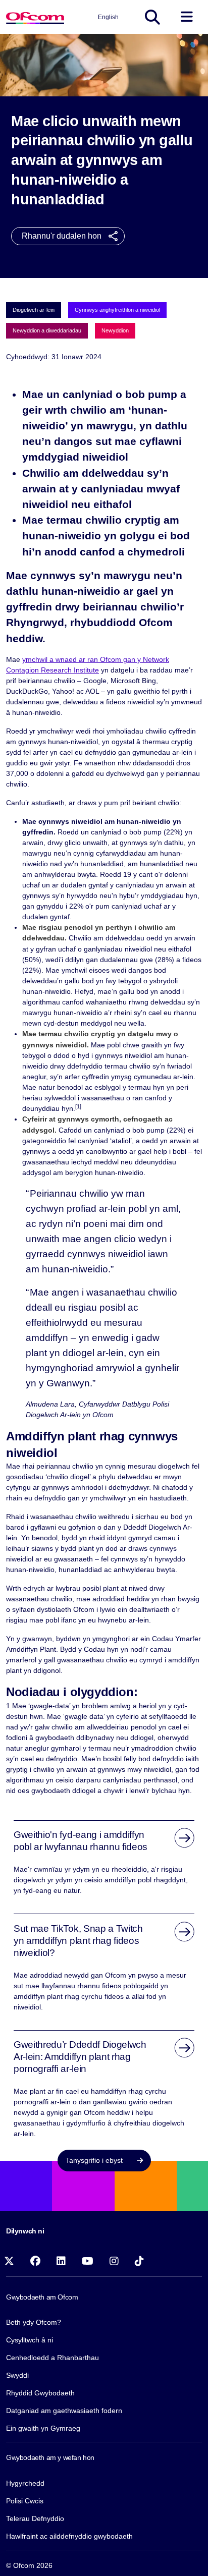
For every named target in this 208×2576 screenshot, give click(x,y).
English (108, 17)
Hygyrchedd (25, 2483)
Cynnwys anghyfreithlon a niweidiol (117, 310)
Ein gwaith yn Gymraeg (43, 2428)
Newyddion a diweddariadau (47, 330)
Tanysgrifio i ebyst (95, 2160)
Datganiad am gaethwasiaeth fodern (64, 2411)
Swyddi (17, 2375)
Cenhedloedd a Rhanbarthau (53, 2358)
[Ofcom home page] (35, 17)
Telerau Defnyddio (35, 2518)
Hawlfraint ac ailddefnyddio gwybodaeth (69, 2536)
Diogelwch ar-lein (34, 310)
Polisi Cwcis (25, 2501)
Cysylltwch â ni (30, 2340)
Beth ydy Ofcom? (34, 2322)
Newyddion (115, 330)
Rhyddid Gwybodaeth (40, 2393)
